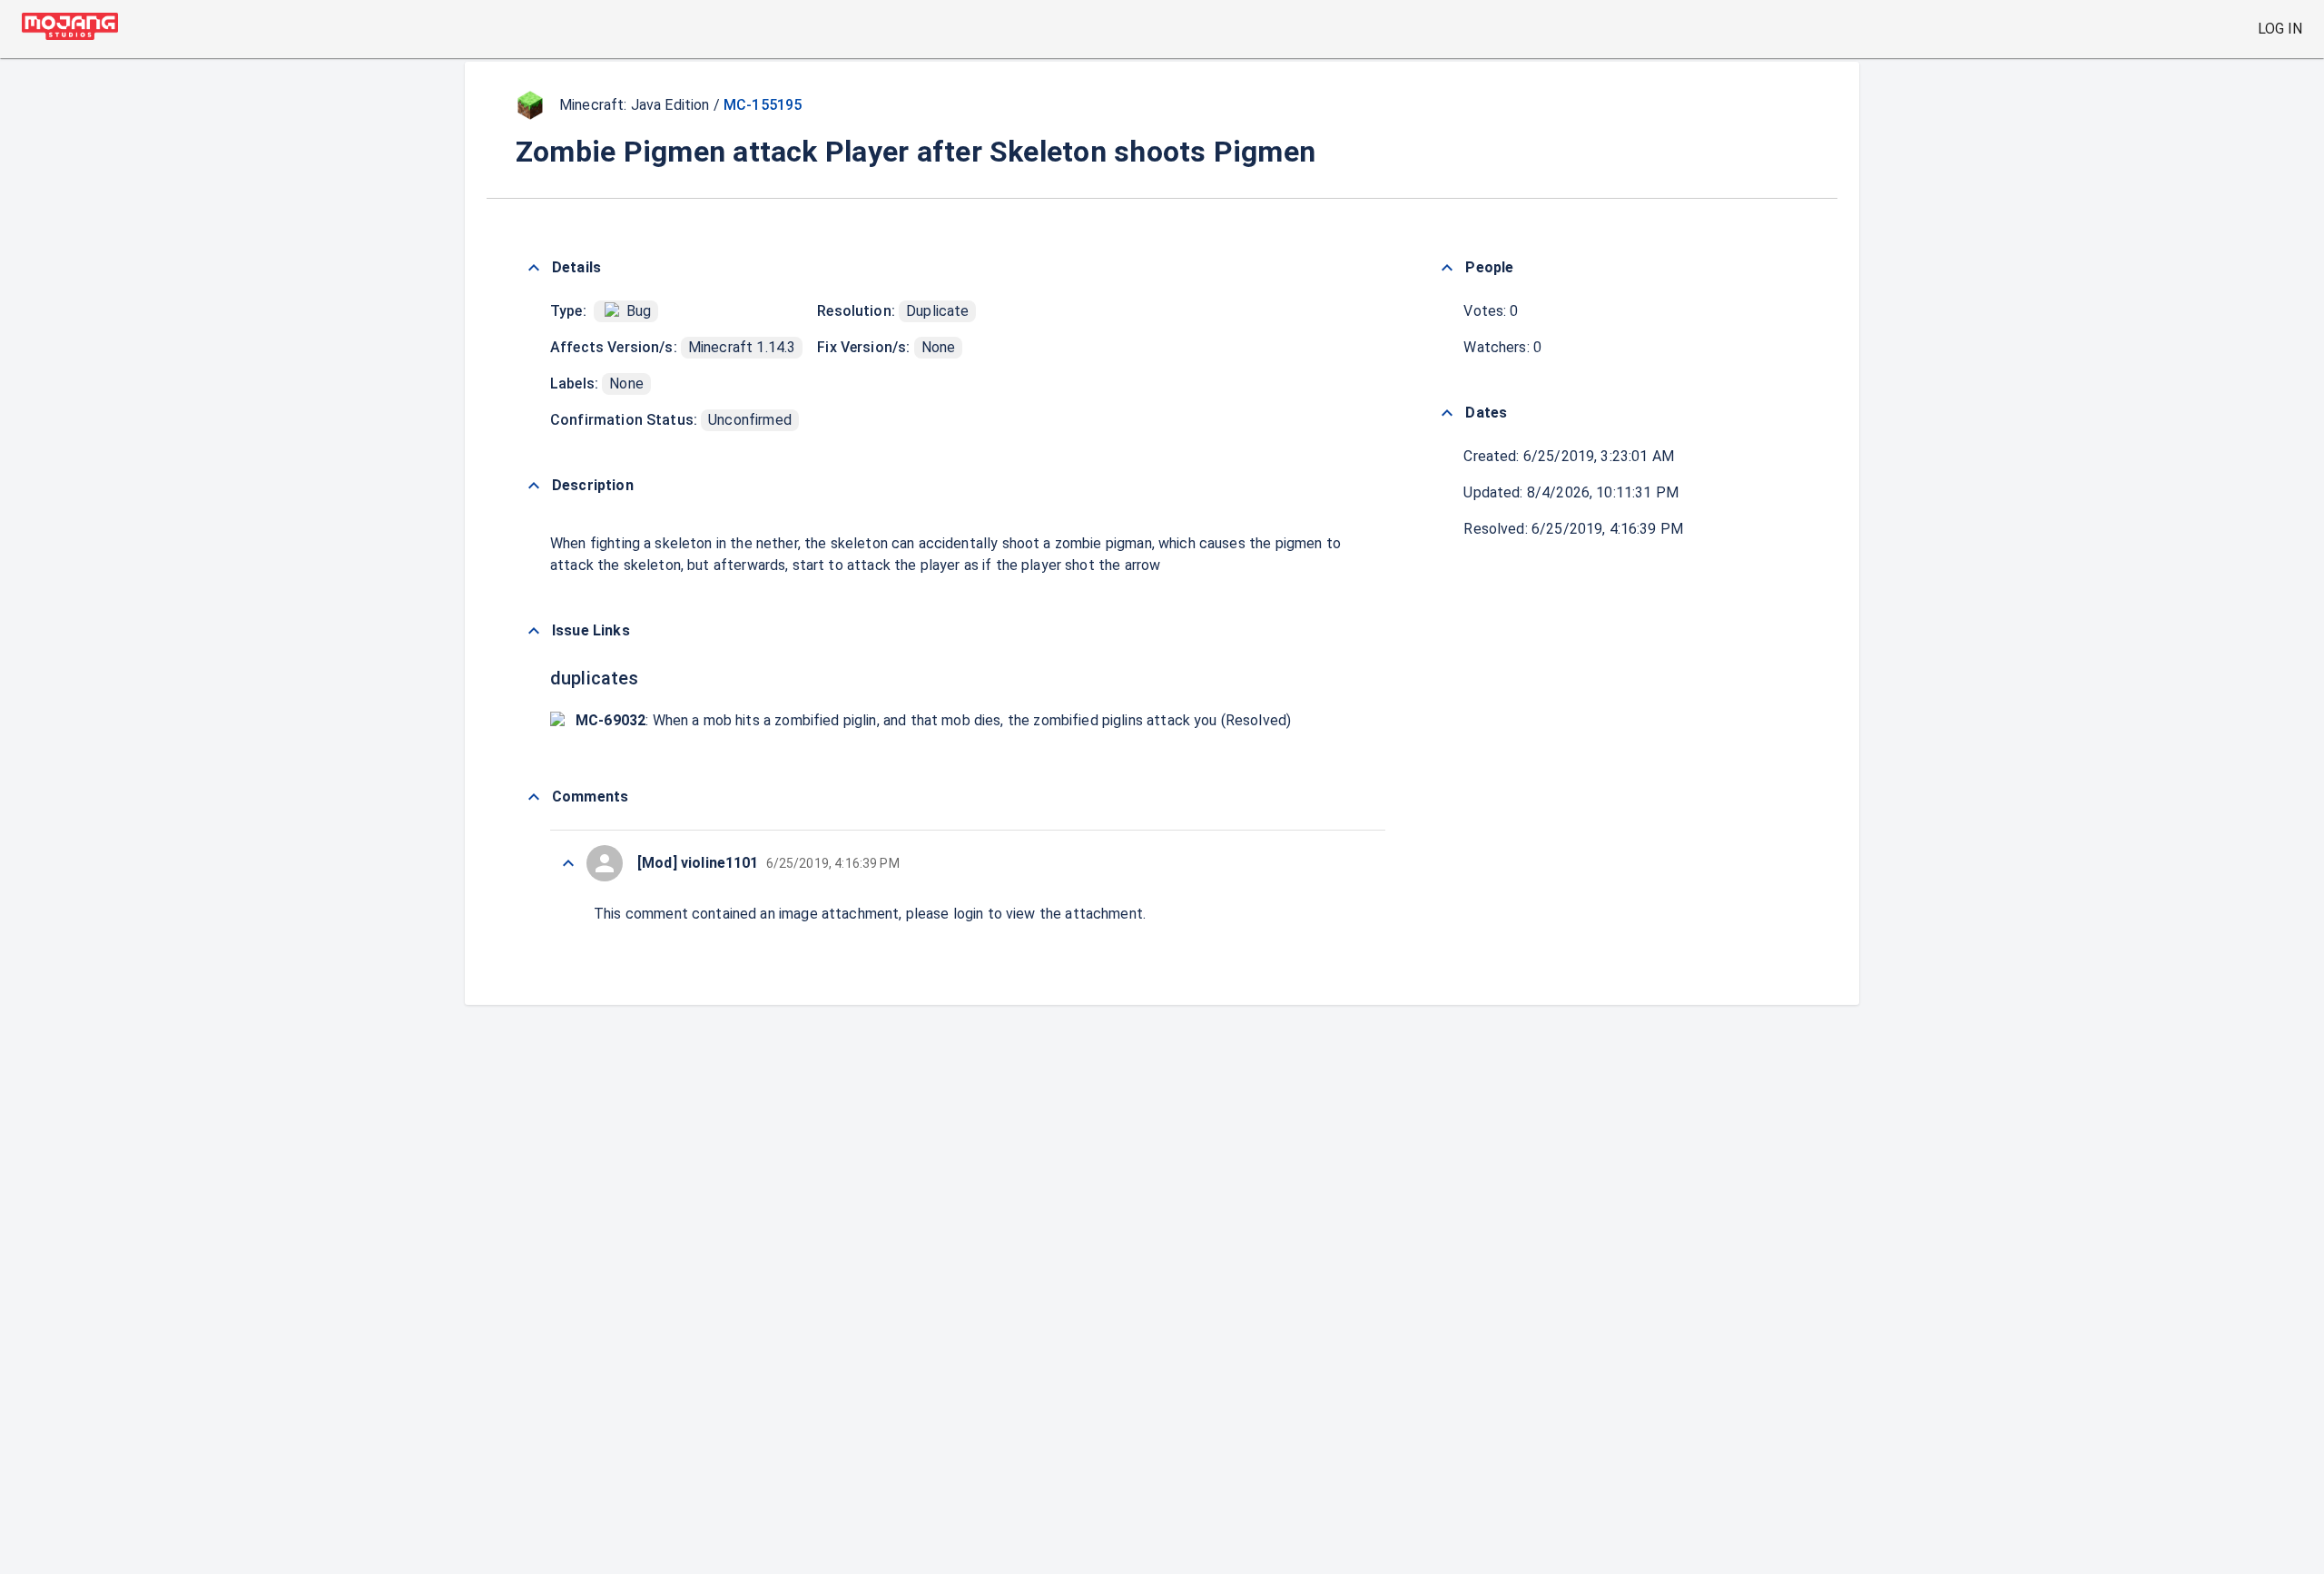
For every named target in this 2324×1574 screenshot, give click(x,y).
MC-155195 (763, 105)
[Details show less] (534, 268)
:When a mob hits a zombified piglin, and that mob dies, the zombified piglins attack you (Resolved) (933, 720)
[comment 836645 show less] (568, 863)
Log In (2280, 29)
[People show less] (1447, 268)
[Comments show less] (534, 797)
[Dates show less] (1447, 413)
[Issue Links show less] (534, 631)
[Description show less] (534, 486)
